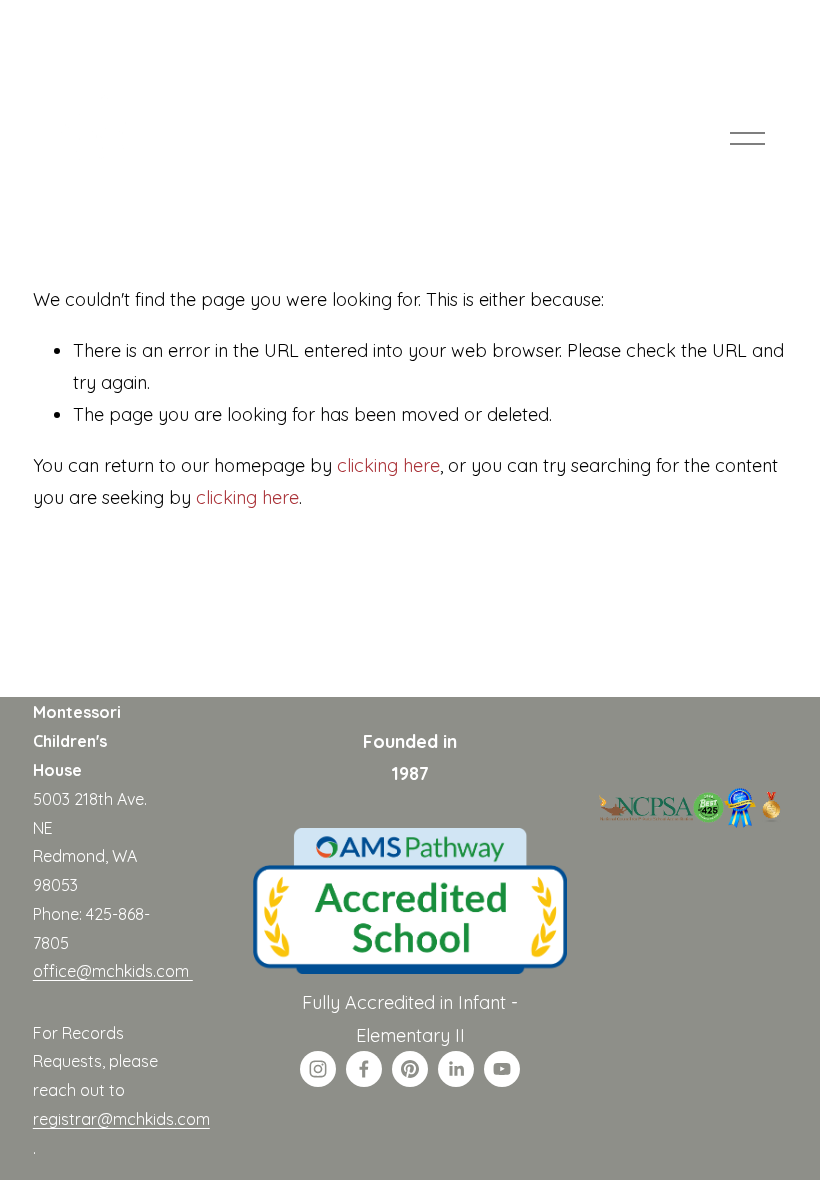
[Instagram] (318, 1069)
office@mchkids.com (113, 971)
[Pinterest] (410, 1069)
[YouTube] (502, 1069)
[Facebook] (364, 1069)
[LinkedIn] (456, 1069)
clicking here (388, 465)
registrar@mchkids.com (121, 1119)
